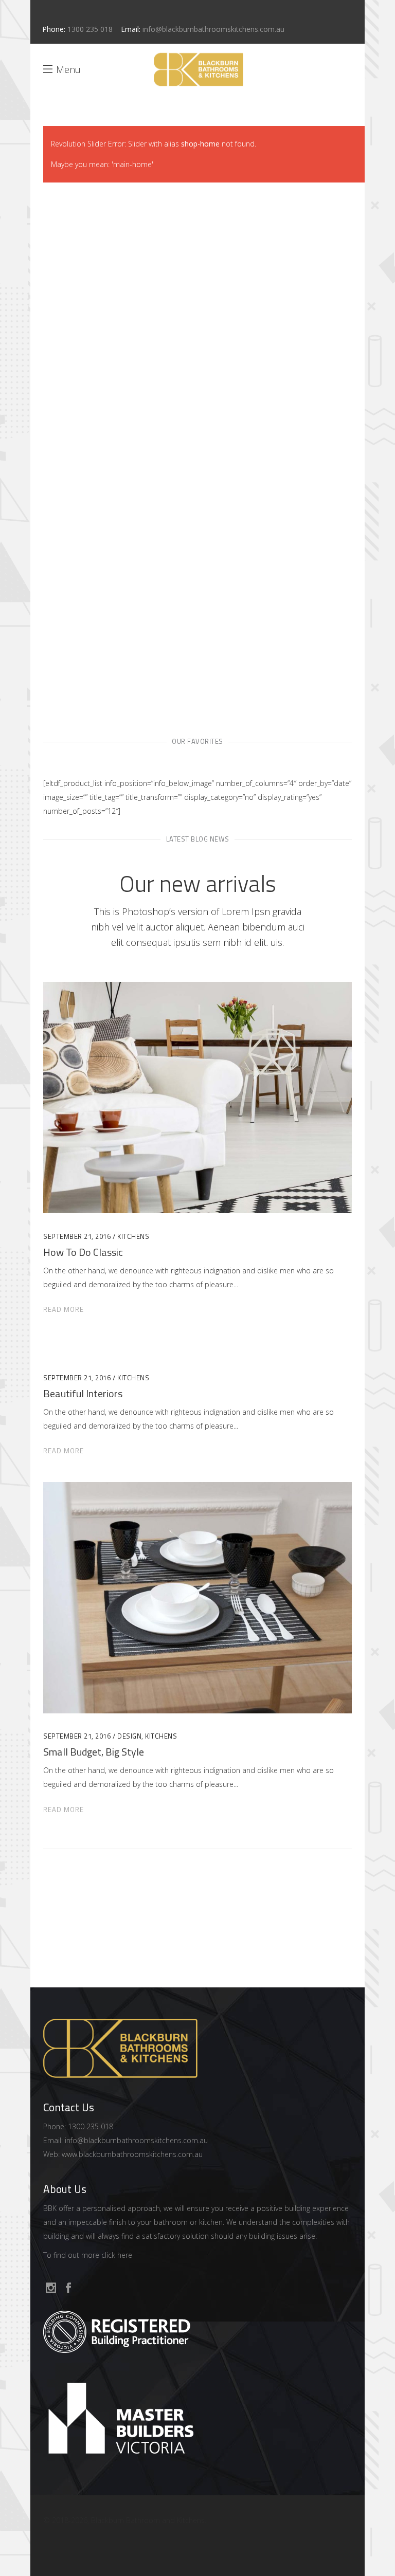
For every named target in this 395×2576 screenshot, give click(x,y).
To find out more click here (88, 2255)
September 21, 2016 (77, 1236)
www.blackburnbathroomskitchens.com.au (132, 2154)
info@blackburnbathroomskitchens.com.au (213, 29)
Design (129, 1736)
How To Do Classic (83, 1252)
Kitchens (133, 1236)
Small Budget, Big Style (94, 1752)
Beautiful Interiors (83, 1393)
